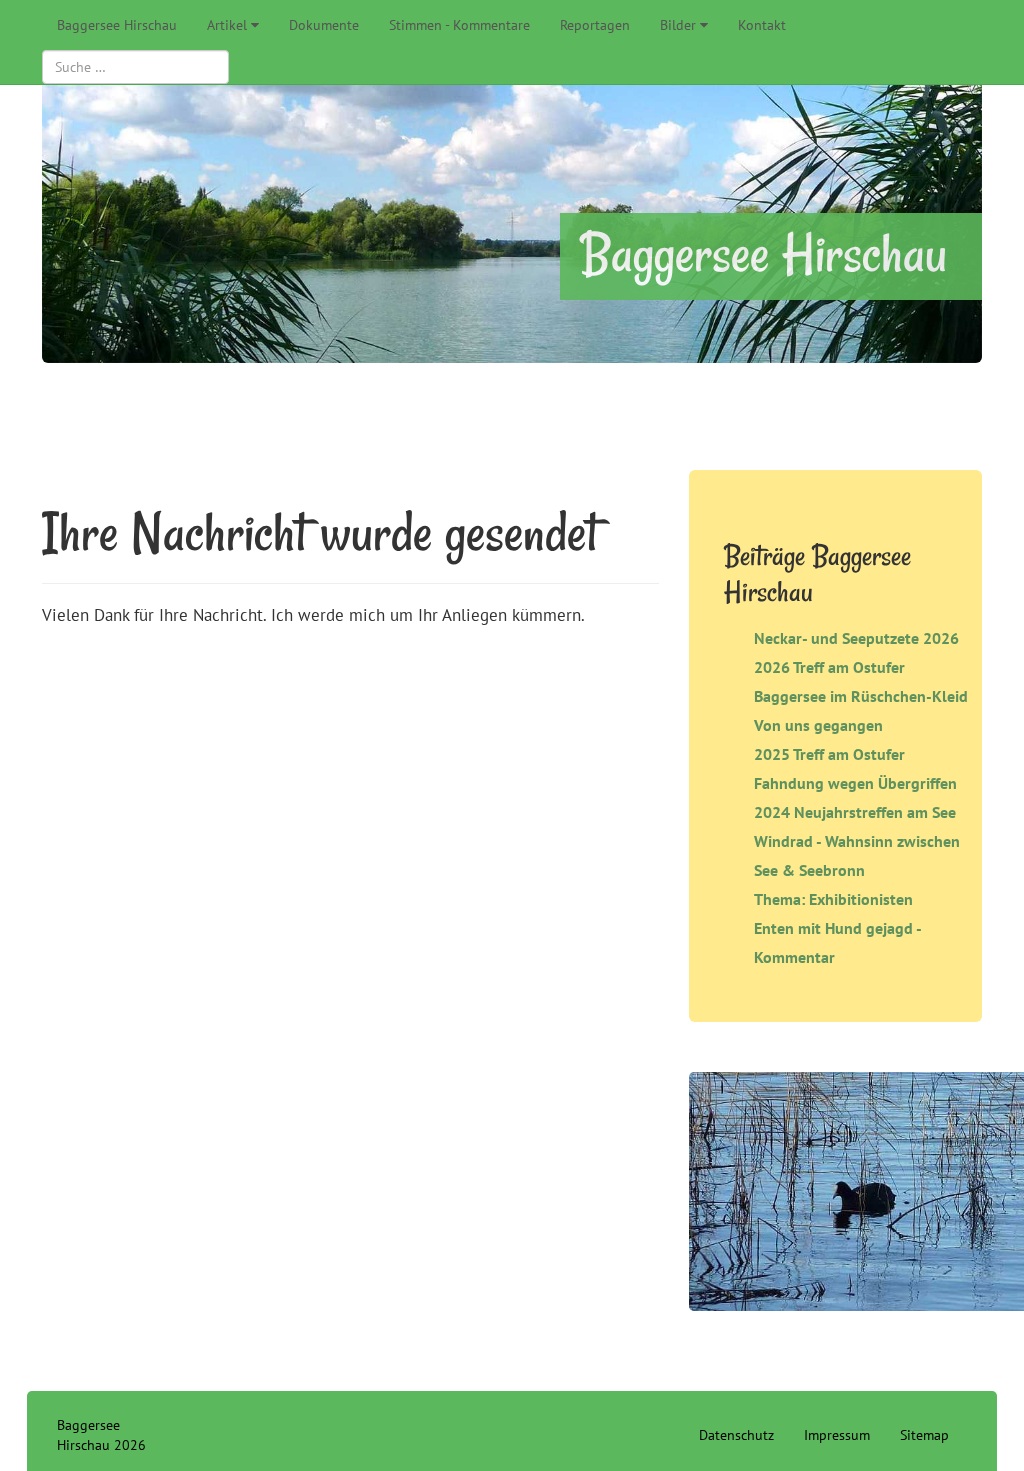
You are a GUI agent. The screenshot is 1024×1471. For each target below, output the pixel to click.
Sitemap (924, 1435)
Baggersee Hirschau (117, 25)
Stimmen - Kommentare (459, 25)
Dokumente (324, 25)
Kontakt (762, 25)
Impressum (837, 1435)
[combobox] (135, 67)
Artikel (227, 25)
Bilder (678, 25)
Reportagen (595, 25)
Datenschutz (736, 1435)
